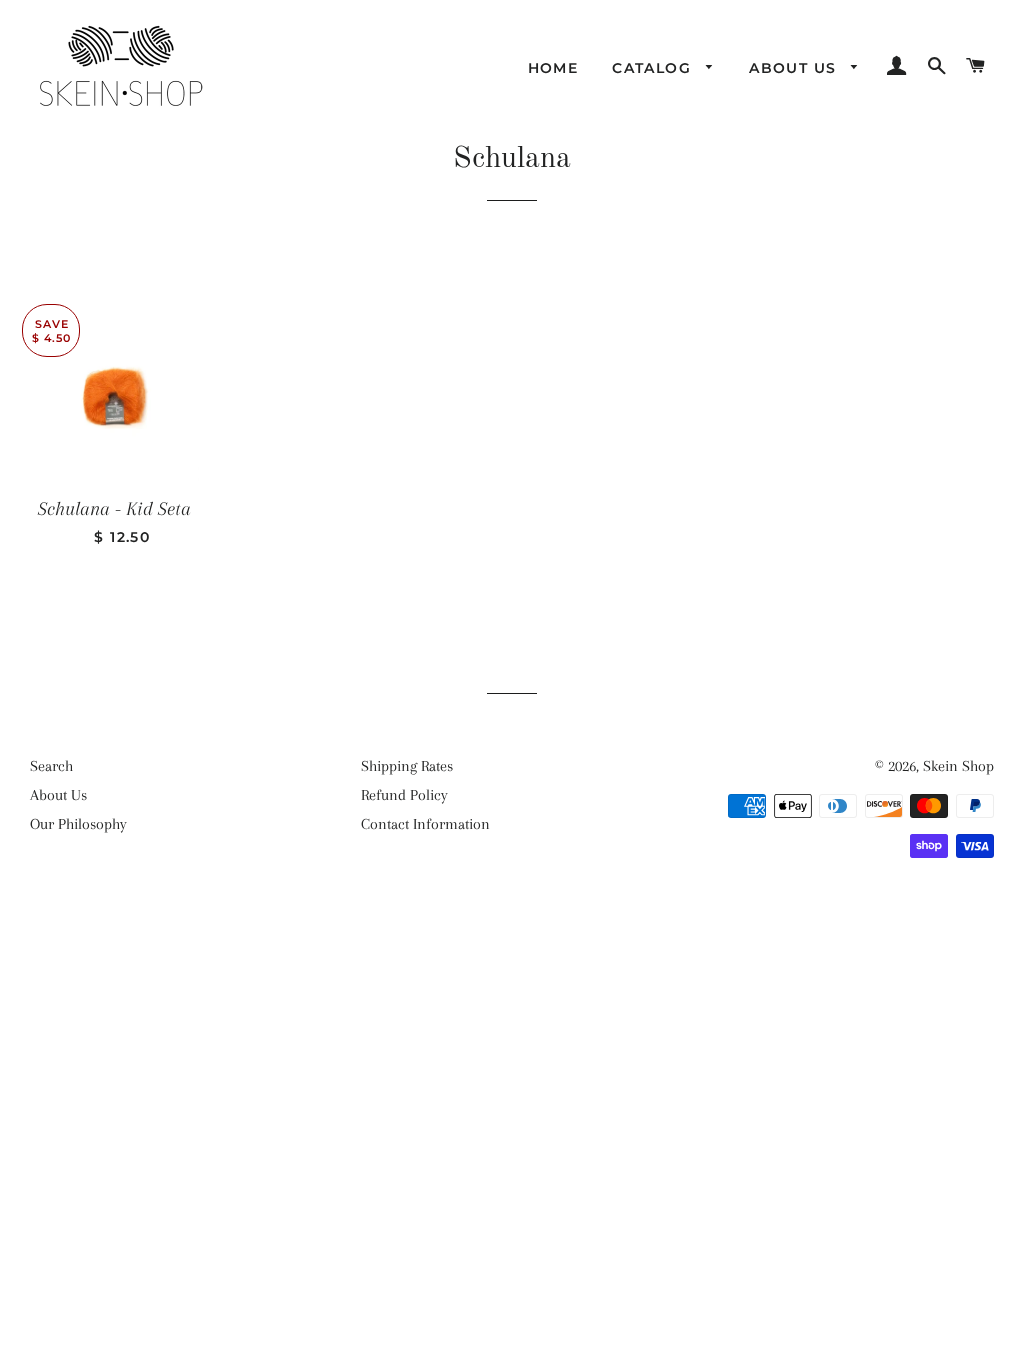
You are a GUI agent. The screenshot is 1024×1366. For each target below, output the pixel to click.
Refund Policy (404, 795)
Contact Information (425, 824)
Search (51, 766)
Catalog (654, 68)
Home (553, 68)
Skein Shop (958, 766)
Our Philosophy (78, 824)
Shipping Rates (407, 766)
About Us (795, 68)
